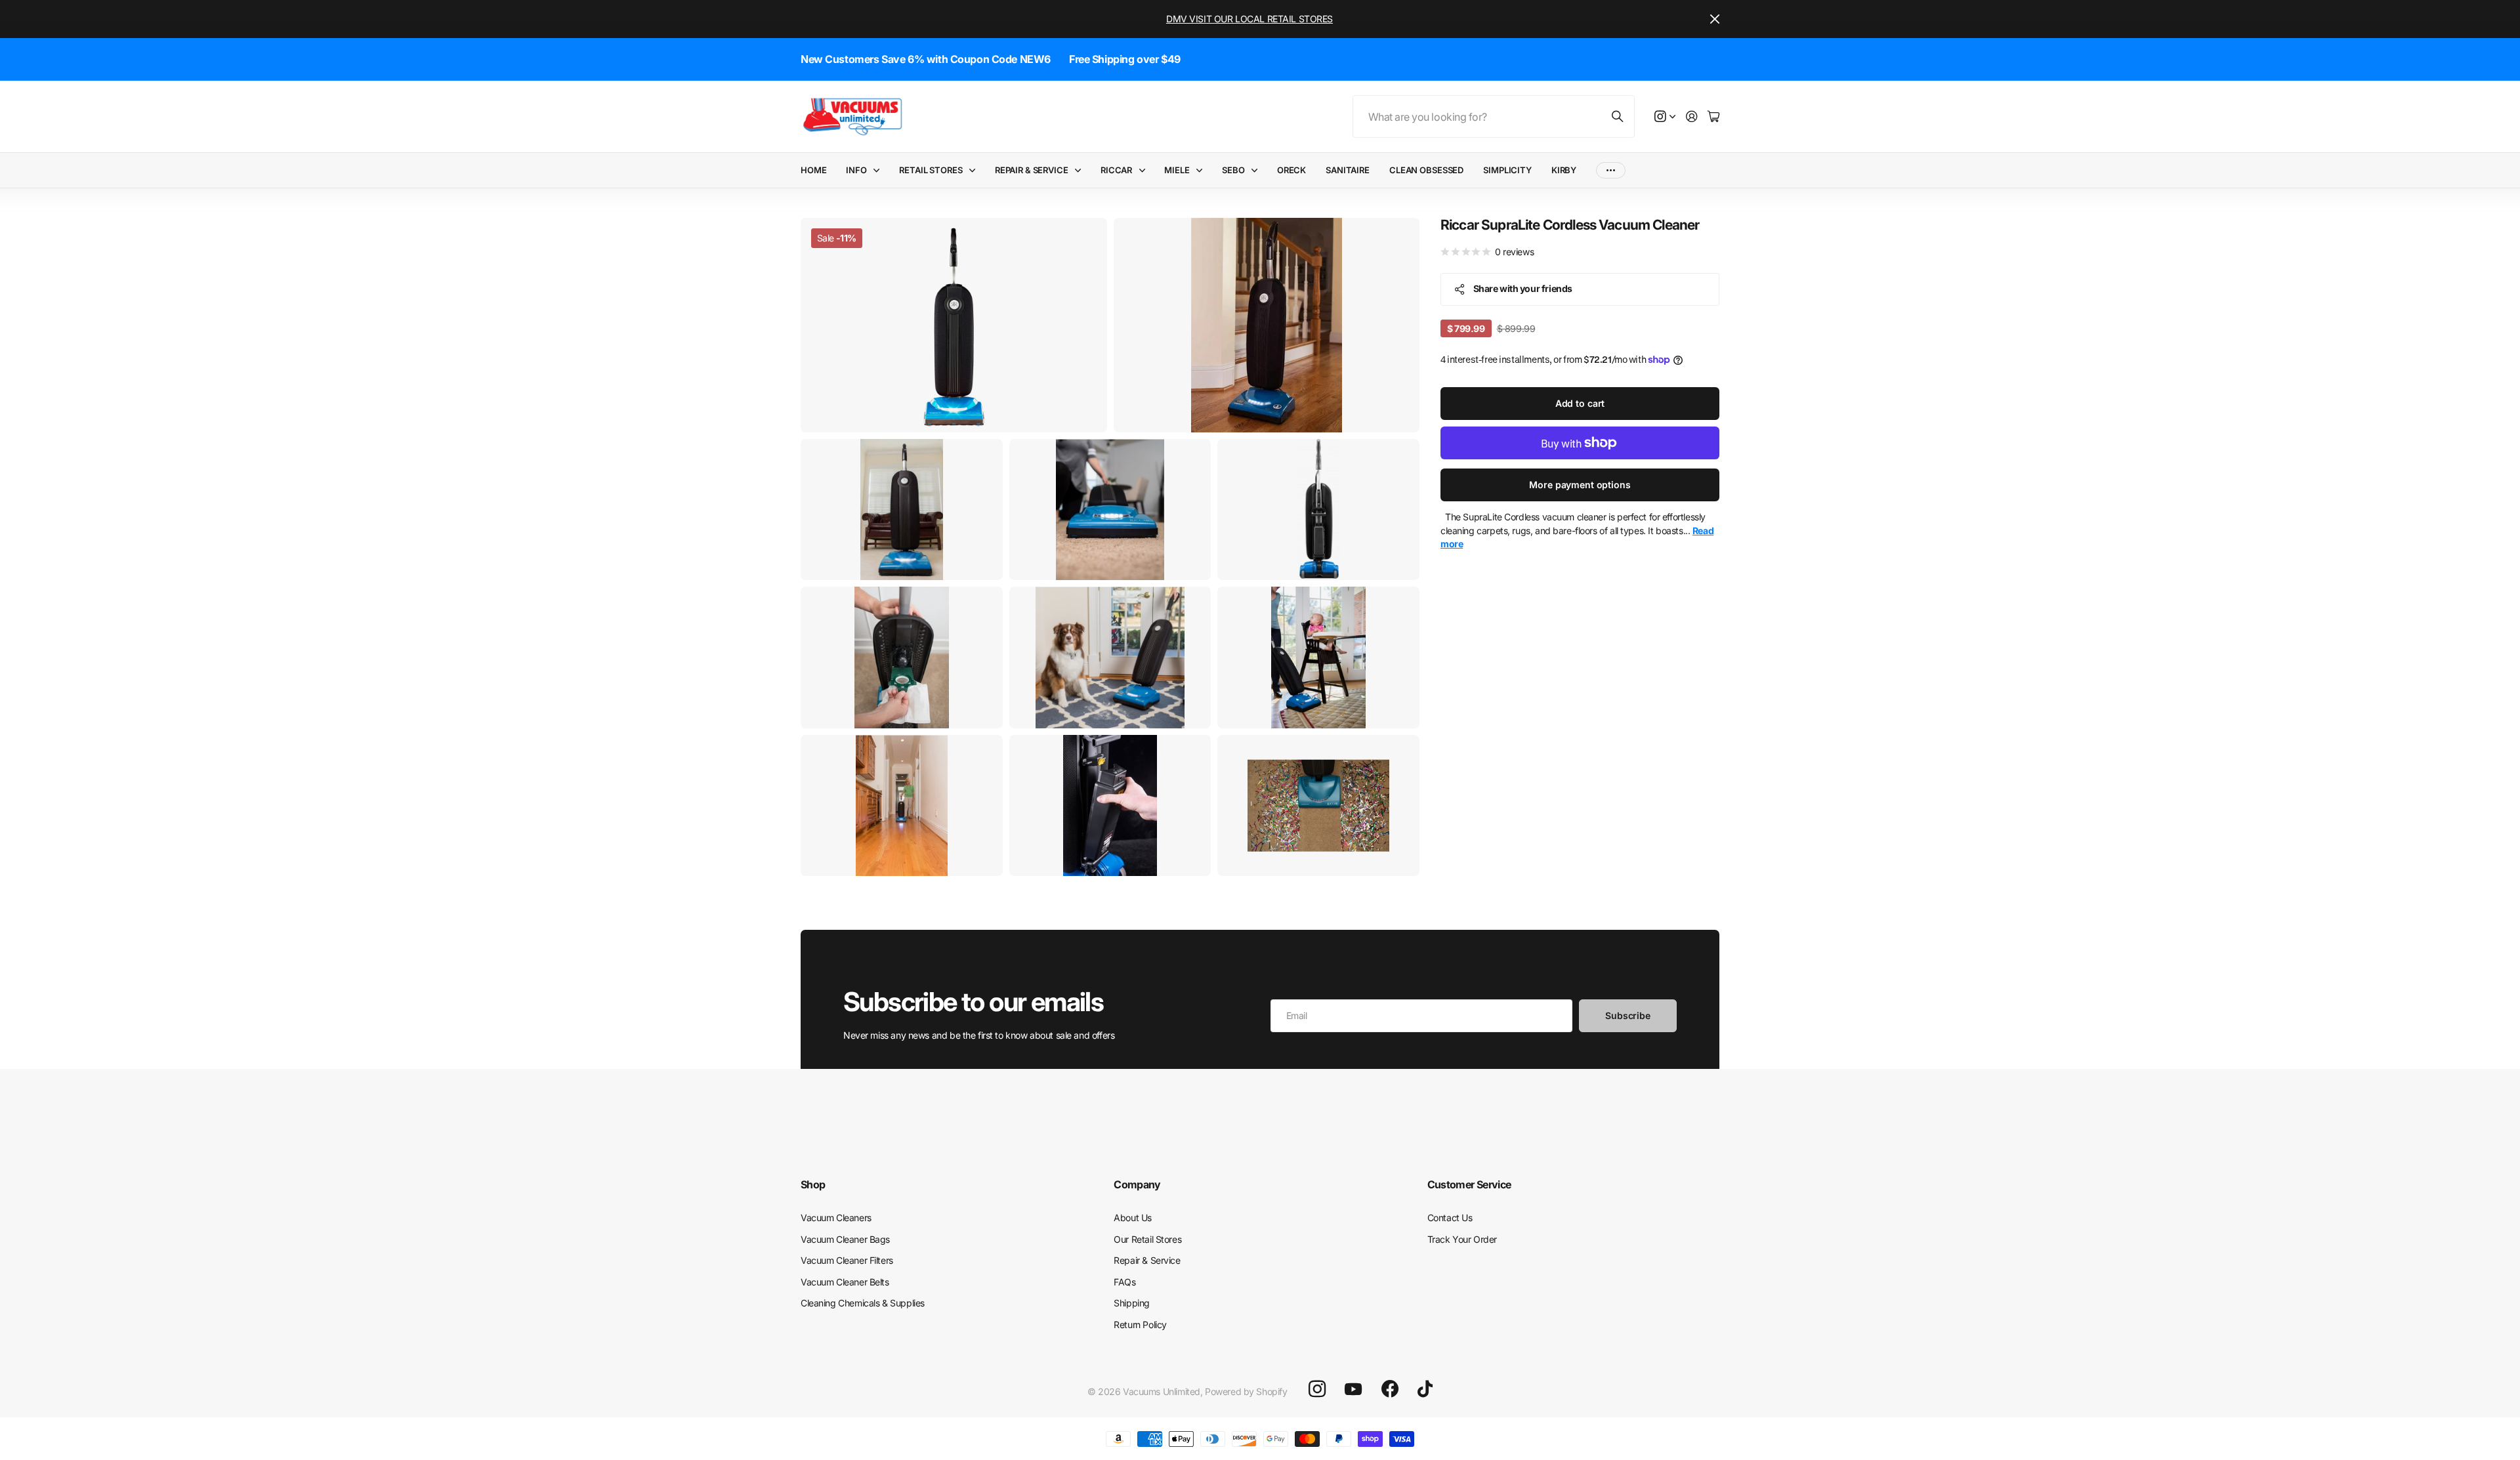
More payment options (1580, 485)
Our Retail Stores (1147, 1239)
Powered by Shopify (1246, 1391)
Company (1137, 1184)
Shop (813, 1184)
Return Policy (1140, 1324)
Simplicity (1507, 170)
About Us (1133, 1218)
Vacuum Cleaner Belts (845, 1282)
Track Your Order (1462, 1239)
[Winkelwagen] (1713, 117)
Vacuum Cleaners (836, 1218)
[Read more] (1665, 117)
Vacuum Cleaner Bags (845, 1239)
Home (813, 170)
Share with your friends (1523, 288)
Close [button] (1715, 19)
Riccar (1116, 170)
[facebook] (1390, 1389)
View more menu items (1611, 170)
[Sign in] (1692, 117)
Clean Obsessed (1426, 170)
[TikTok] (1425, 1389)
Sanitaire (1348, 170)
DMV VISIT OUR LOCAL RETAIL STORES (1249, 19)
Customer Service (1469, 1184)
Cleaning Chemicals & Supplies (863, 1303)
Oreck (1291, 170)
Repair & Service (1032, 170)
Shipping (1132, 1303)
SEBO (1233, 170)
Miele (1177, 170)
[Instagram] (1317, 1389)
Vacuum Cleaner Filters (847, 1260)
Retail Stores (931, 170)
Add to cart (1580, 403)
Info (856, 170)
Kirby (1564, 170)
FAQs (1124, 1282)
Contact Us (1450, 1218)
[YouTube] (1353, 1389)
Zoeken (1618, 116)
